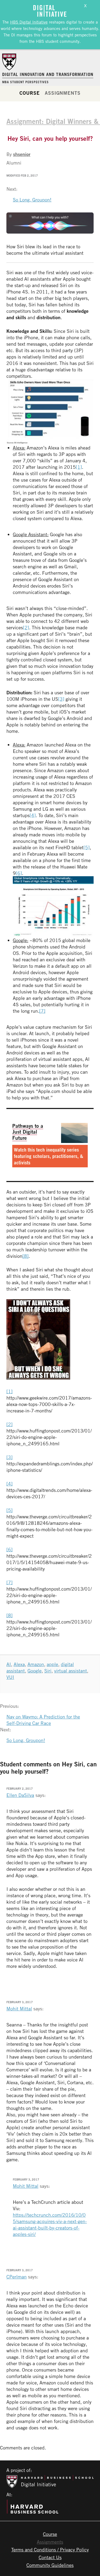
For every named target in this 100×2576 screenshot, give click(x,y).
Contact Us (50, 2557)
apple (52, 1664)
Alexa (19, 1664)
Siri (48, 1671)
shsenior (22, 154)
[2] (26, 627)
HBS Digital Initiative (29, 22)
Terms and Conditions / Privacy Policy (50, 2550)
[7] (42, 1011)
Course (29, 93)
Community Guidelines (50, 2565)
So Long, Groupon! (32, 200)
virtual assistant (71, 1671)
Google (35, 1671)
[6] (19, 873)
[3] (61, 699)
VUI (10, 1677)
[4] (33, 815)
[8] (25, 1256)
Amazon (36, 1664)
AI (9, 1664)
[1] (79, 467)
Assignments (63, 93)
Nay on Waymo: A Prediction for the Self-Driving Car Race (43, 1720)
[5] (87, 847)
